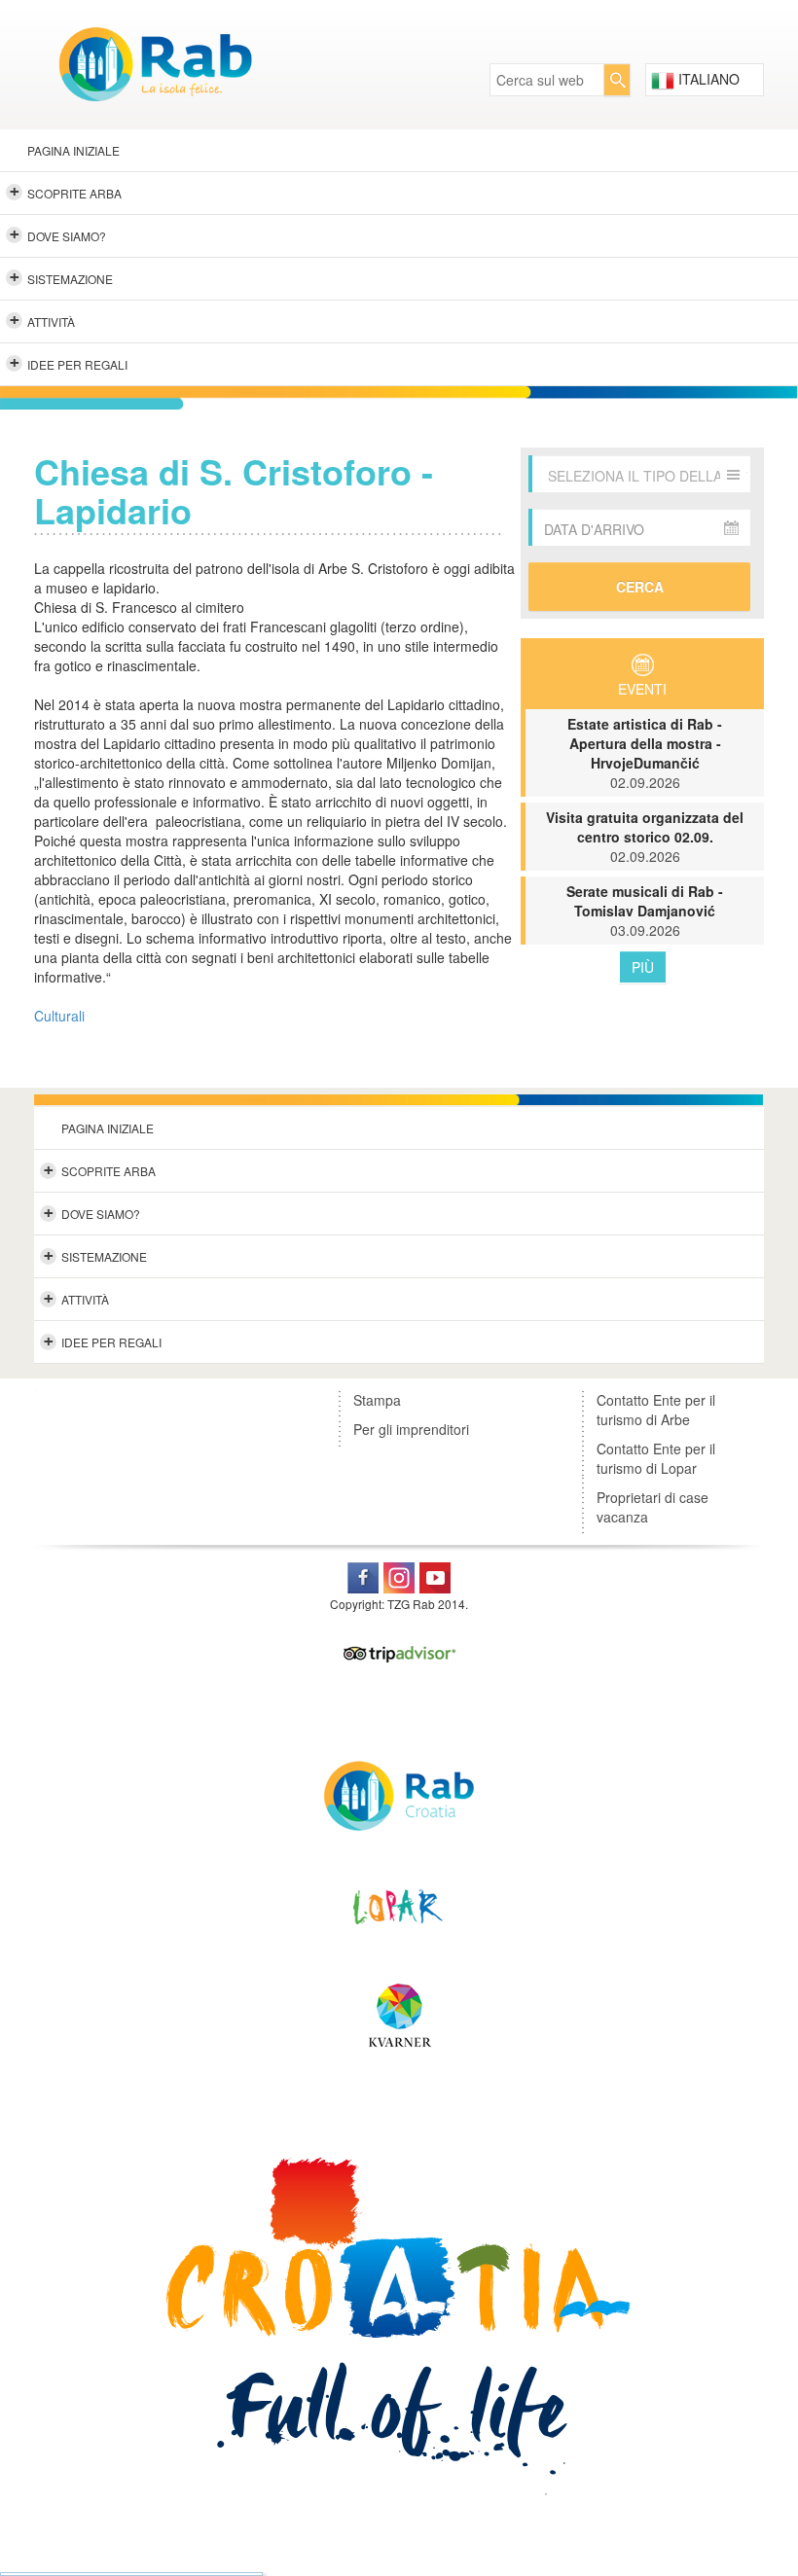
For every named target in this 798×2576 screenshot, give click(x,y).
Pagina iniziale (73, 150)
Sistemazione (62, 277)
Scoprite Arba (66, 192)
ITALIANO (707, 79)
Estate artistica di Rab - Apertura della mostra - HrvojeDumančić (645, 753)
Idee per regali (69, 363)
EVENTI (642, 689)
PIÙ (643, 967)
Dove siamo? (58, 234)
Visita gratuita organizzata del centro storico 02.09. (645, 837)
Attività (43, 320)
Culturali (59, 1016)
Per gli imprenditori (411, 1429)
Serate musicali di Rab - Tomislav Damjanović (645, 911)
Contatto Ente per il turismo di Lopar (656, 1458)
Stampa (377, 1400)
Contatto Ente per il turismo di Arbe (656, 1410)
